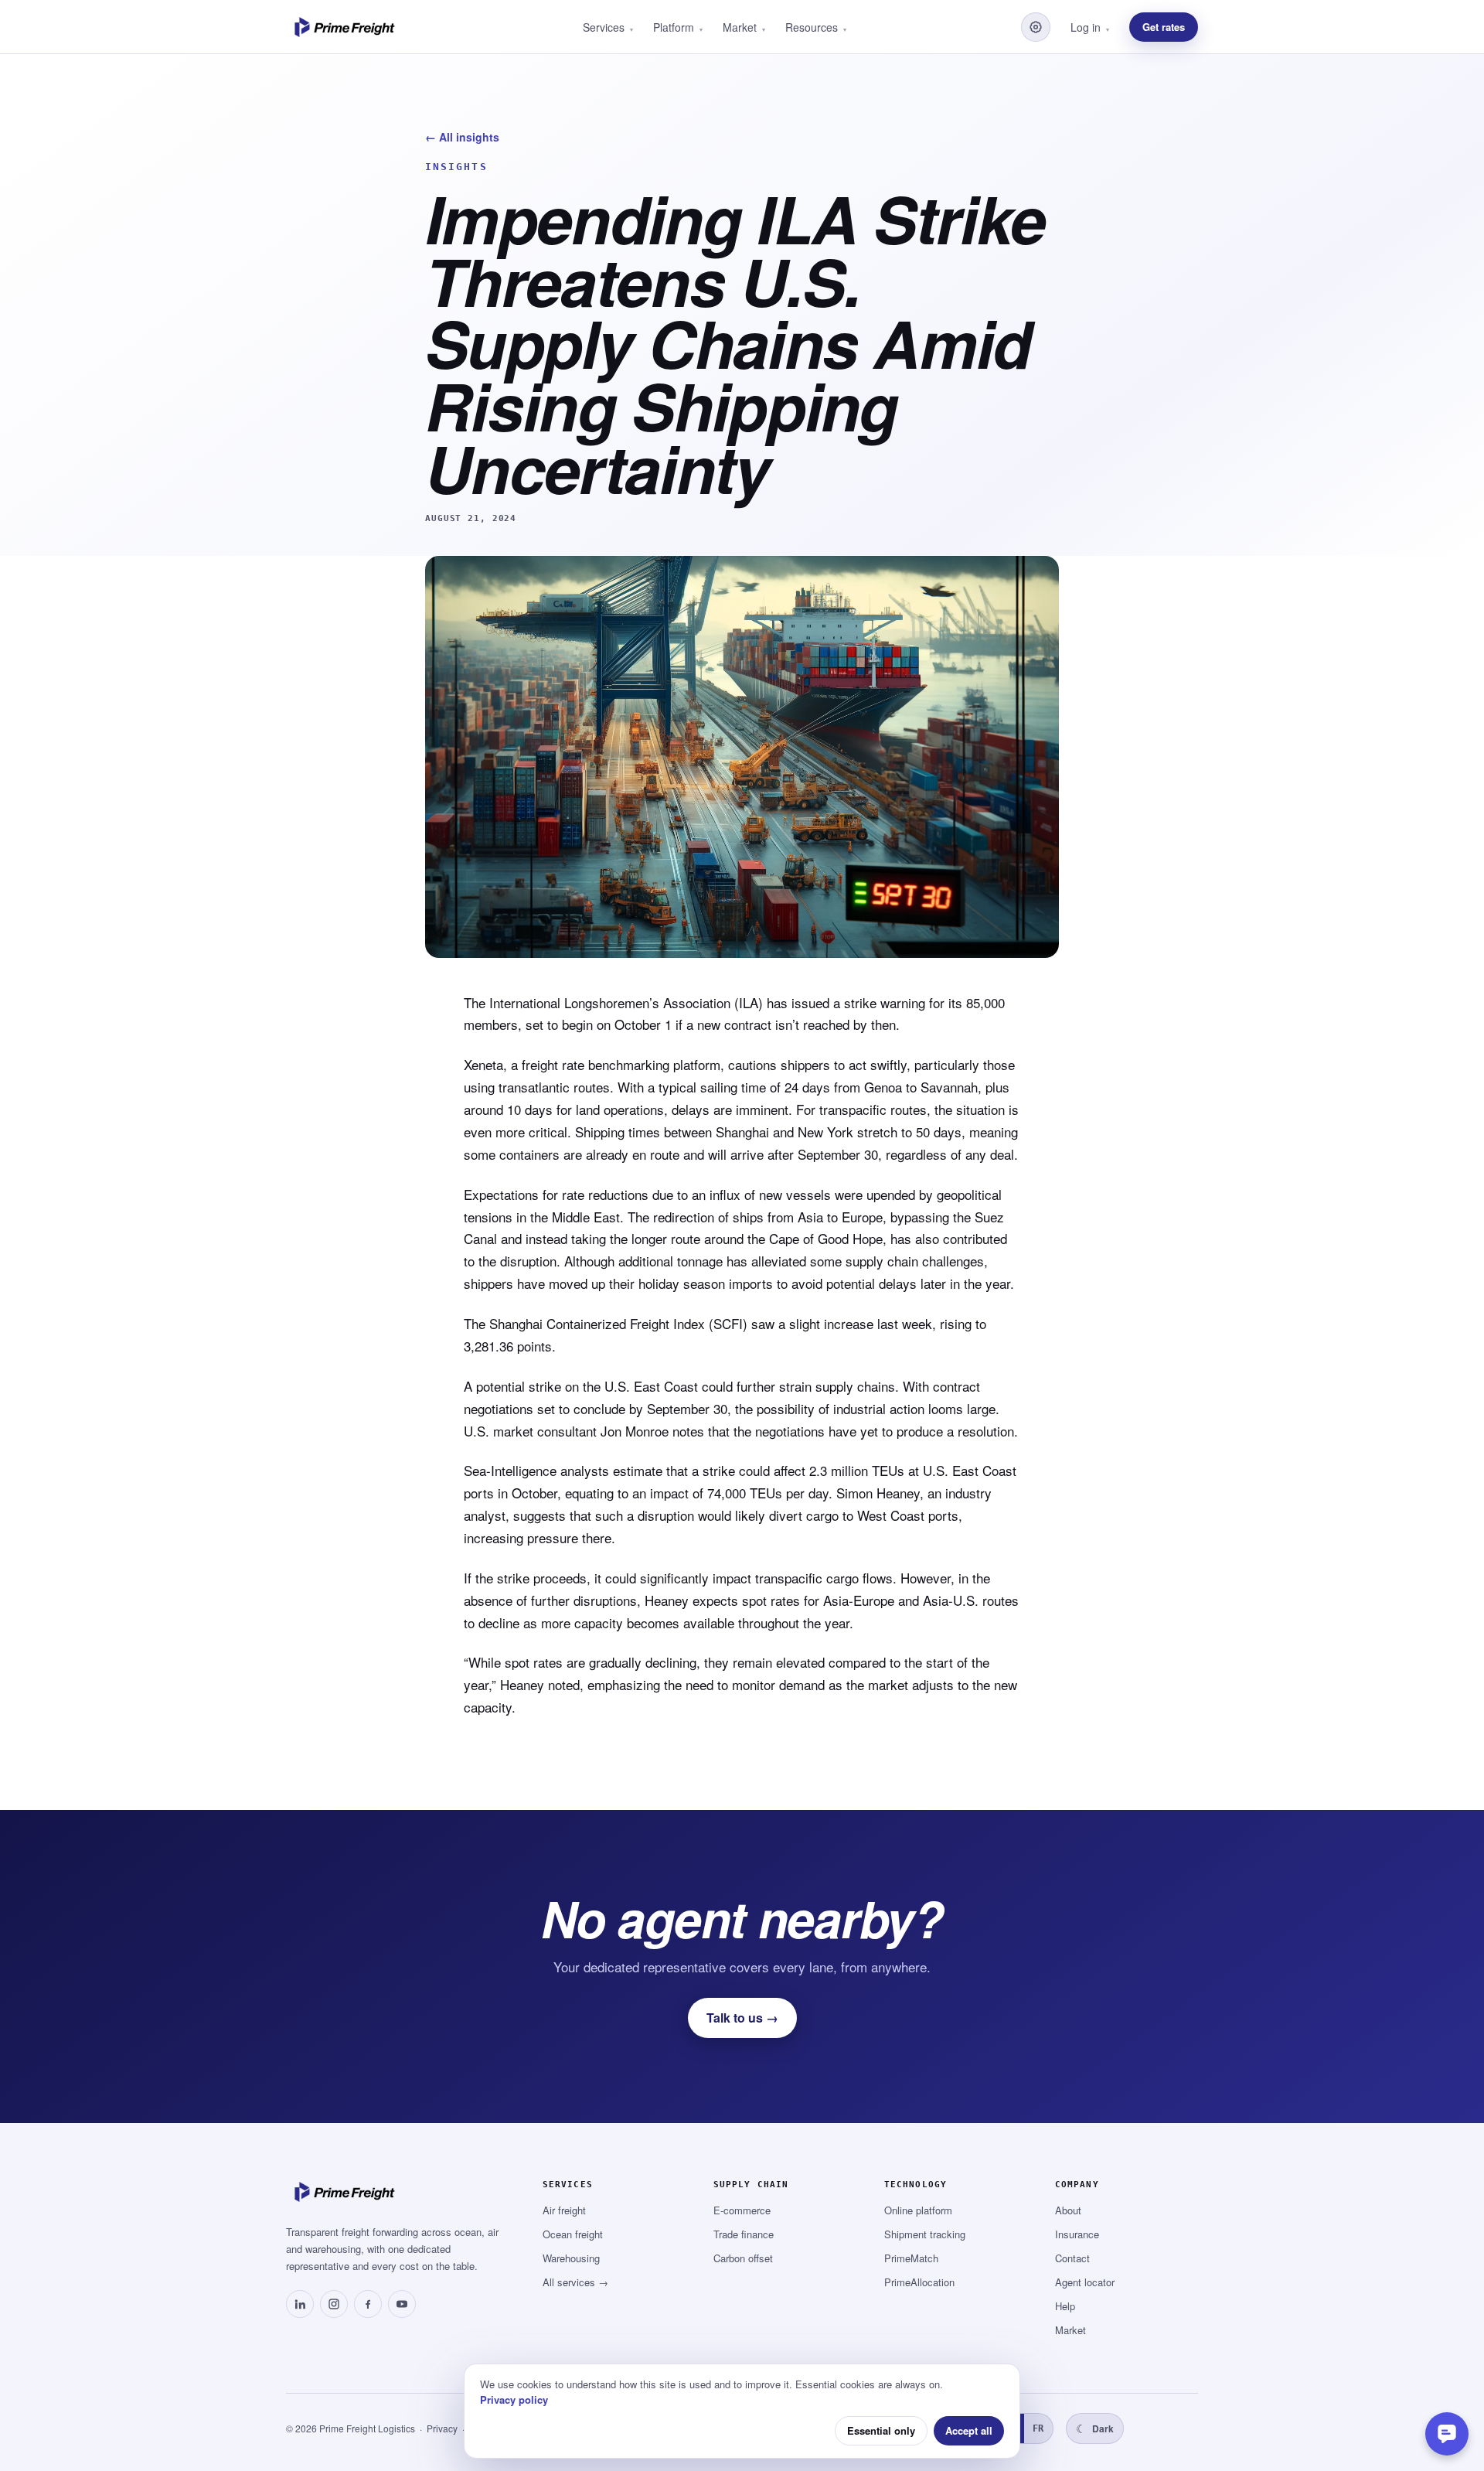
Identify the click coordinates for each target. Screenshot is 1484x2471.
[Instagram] (334, 2304)
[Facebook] (368, 2304)
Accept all (969, 2430)
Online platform (918, 2210)
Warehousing (571, 2258)
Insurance (1077, 2234)
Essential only (881, 2430)
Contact (1072, 2258)
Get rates (1164, 27)
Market (1070, 2330)
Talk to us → (742, 2018)
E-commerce (742, 2210)
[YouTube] (402, 2304)
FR (1038, 2428)
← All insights (462, 137)
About (1068, 2210)
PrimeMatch (911, 2258)
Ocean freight (573, 2234)
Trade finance (744, 2234)
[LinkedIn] (300, 2304)
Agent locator (1085, 2282)
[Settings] (1036, 27)
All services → (575, 2282)
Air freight (564, 2210)
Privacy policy (514, 2399)
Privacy (442, 2428)
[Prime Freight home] (347, 27)
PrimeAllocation (919, 2282)
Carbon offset (743, 2258)
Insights (456, 167)
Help (1065, 2306)
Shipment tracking (925, 2234)
